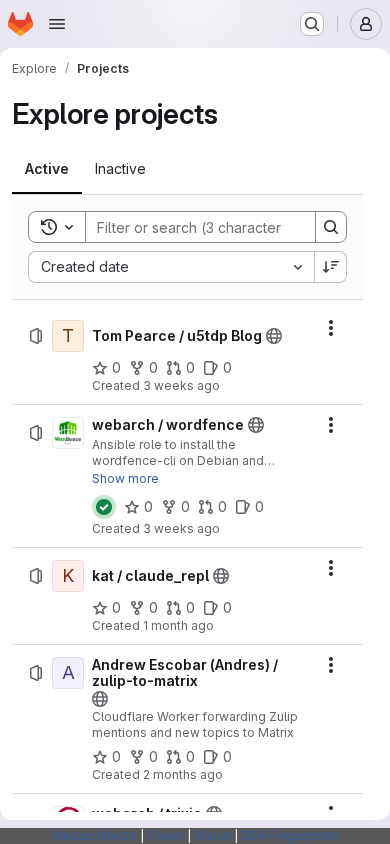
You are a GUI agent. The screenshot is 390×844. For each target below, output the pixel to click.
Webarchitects (94, 835)
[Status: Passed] (104, 507)
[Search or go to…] (312, 24)
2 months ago (183, 774)
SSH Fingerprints (290, 835)
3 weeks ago (181, 385)
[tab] (47, 169)
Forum (165, 835)
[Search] (331, 227)
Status (212, 835)
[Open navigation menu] (57, 24)
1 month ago (178, 625)
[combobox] (171, 267)
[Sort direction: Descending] (331, 267)
